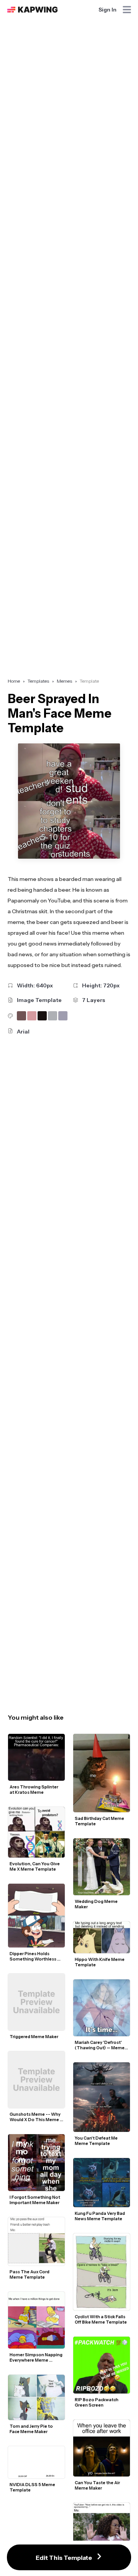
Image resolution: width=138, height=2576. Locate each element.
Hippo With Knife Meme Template (100, 1962)
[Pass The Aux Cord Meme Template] (36, 2242)
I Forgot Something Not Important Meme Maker (35, 2200)
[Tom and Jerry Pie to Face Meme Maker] (36, 2397)
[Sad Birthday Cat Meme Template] (102, 1773)
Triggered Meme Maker (34, 2037)
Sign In (108, 10)
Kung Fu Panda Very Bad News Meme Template (100, 2216)
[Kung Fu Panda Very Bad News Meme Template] (102, 2182)
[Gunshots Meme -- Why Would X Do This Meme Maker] (36, 2080)
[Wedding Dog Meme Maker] (102, 1867)
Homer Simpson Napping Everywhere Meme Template (36, 2357)
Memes (64, 681)
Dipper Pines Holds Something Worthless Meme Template (33, 1956)
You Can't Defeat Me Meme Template (97, 2141)
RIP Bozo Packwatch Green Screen (97, 2402)
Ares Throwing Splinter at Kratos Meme (34, 1790)
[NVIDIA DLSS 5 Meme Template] (36, 2462)
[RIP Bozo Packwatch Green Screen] (102, 2365)
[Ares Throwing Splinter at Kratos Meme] (36, 1757)
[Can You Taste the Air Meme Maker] (102, 2448)
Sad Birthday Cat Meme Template (100, 1821)
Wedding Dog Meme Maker (97, 1904)
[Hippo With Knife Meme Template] (102, 1937)
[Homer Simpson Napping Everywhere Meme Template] (36, 2320)
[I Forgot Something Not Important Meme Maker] (36, 2163)
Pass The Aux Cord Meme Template (30, 2274)
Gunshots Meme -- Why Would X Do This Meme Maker (35, 2117)
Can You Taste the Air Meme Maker (98, 2485)
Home (14, 681)
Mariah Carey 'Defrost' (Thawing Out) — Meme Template (100, 2045)
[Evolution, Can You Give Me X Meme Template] (36, 1832)
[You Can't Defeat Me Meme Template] (102, 2097)
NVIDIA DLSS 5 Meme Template (33, 2487)
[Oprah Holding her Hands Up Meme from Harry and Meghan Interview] (102, 2524)
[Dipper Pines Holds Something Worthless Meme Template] (36, 1916)
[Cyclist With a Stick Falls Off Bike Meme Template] (102, 2272)
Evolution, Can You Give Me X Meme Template (35, 1866)
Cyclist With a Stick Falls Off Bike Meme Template (101, 2319)
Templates (38, 681)
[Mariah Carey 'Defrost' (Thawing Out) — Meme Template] (102, 2008)
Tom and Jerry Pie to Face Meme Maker (32, 2429)
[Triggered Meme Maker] (36, 2002)
